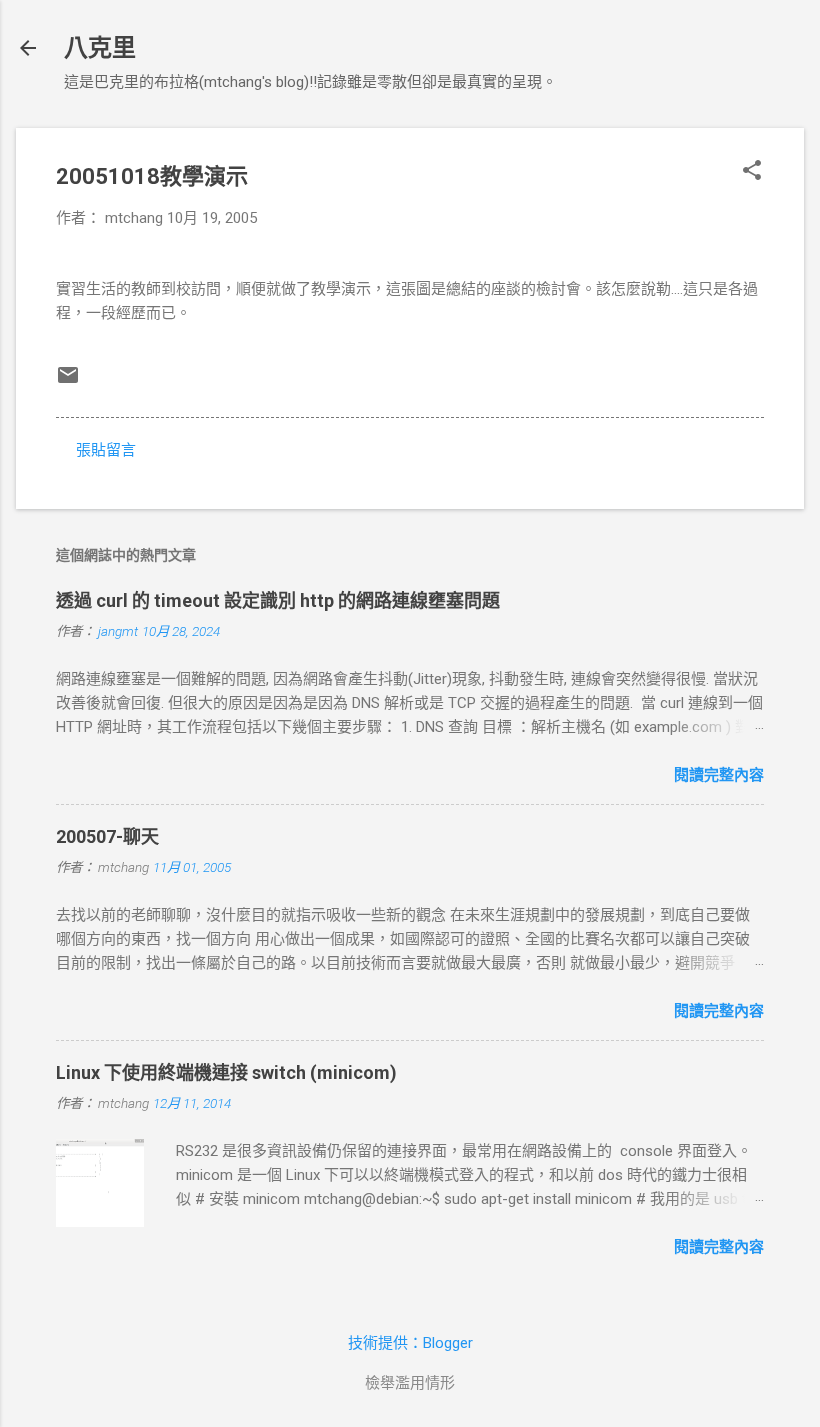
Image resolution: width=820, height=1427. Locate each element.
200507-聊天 (107, 836)
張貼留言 (106, 450)
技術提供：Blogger (410, 1343)
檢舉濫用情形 (410, 1383)
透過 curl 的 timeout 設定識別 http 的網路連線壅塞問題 (278, 600)
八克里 (100, 48)
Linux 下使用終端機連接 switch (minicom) (226, 1072)
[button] (752, 172)
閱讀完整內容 (719, 775)
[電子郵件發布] (68, 382)
